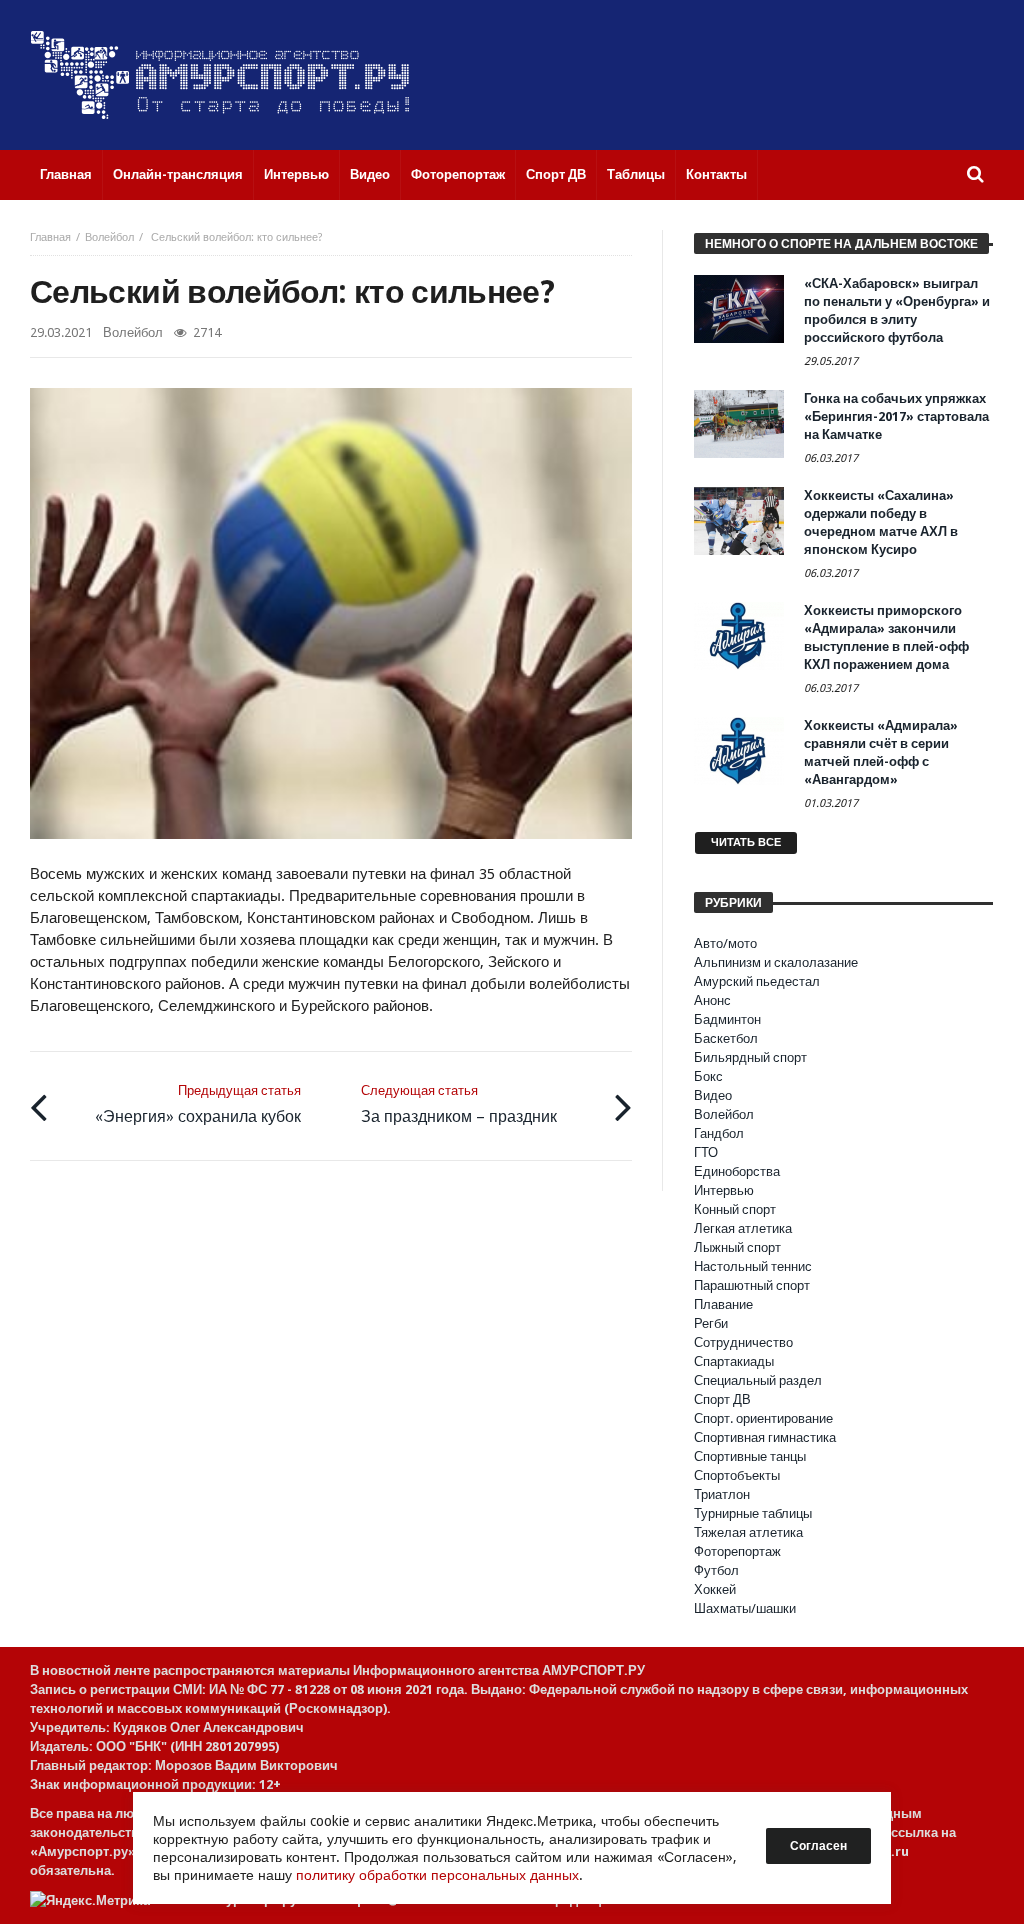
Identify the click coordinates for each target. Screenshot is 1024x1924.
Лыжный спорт (737, 1247)
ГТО (706, 1152)
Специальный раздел (758, 1380)
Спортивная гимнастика (765, 1437)
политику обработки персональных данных (437, 1875)
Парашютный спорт (752, 1285)
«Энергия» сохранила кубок (198, 1104)
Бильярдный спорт (750, 1057)
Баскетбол (726, 1038)
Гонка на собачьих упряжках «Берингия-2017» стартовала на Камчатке (896, 416)
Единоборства (737, 1171)
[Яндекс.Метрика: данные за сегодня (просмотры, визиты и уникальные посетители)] (90, 1900)
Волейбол (109, 237)
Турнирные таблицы (753, 1513)
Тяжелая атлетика (748, 1532)
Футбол (716, 1570)
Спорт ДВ (722, 1399)
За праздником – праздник (459, 1104)
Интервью (724, 1190)
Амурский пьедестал (757, 981)
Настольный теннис (753, 1266)
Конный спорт (735, 1209)
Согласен (818, 1846)
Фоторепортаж (737, 1551)
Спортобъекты (737, 1475)
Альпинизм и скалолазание (776, 962)
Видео (713, 1095)
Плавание (723, 1304)
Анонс (712, 1000)
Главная (50, 237)
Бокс (708, 1076)
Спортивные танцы (750, 1456)
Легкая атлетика (743, 1228)
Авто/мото (725, 943)
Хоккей (715, 1589)
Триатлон (722, 1494)
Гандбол (719, 1133)
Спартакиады (734, 1361)
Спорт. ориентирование (763, 1418)
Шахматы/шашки (745, 1608)
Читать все (746, 842)
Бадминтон (727, 1019)
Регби (711, 1323)
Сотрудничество (743, 1342)
